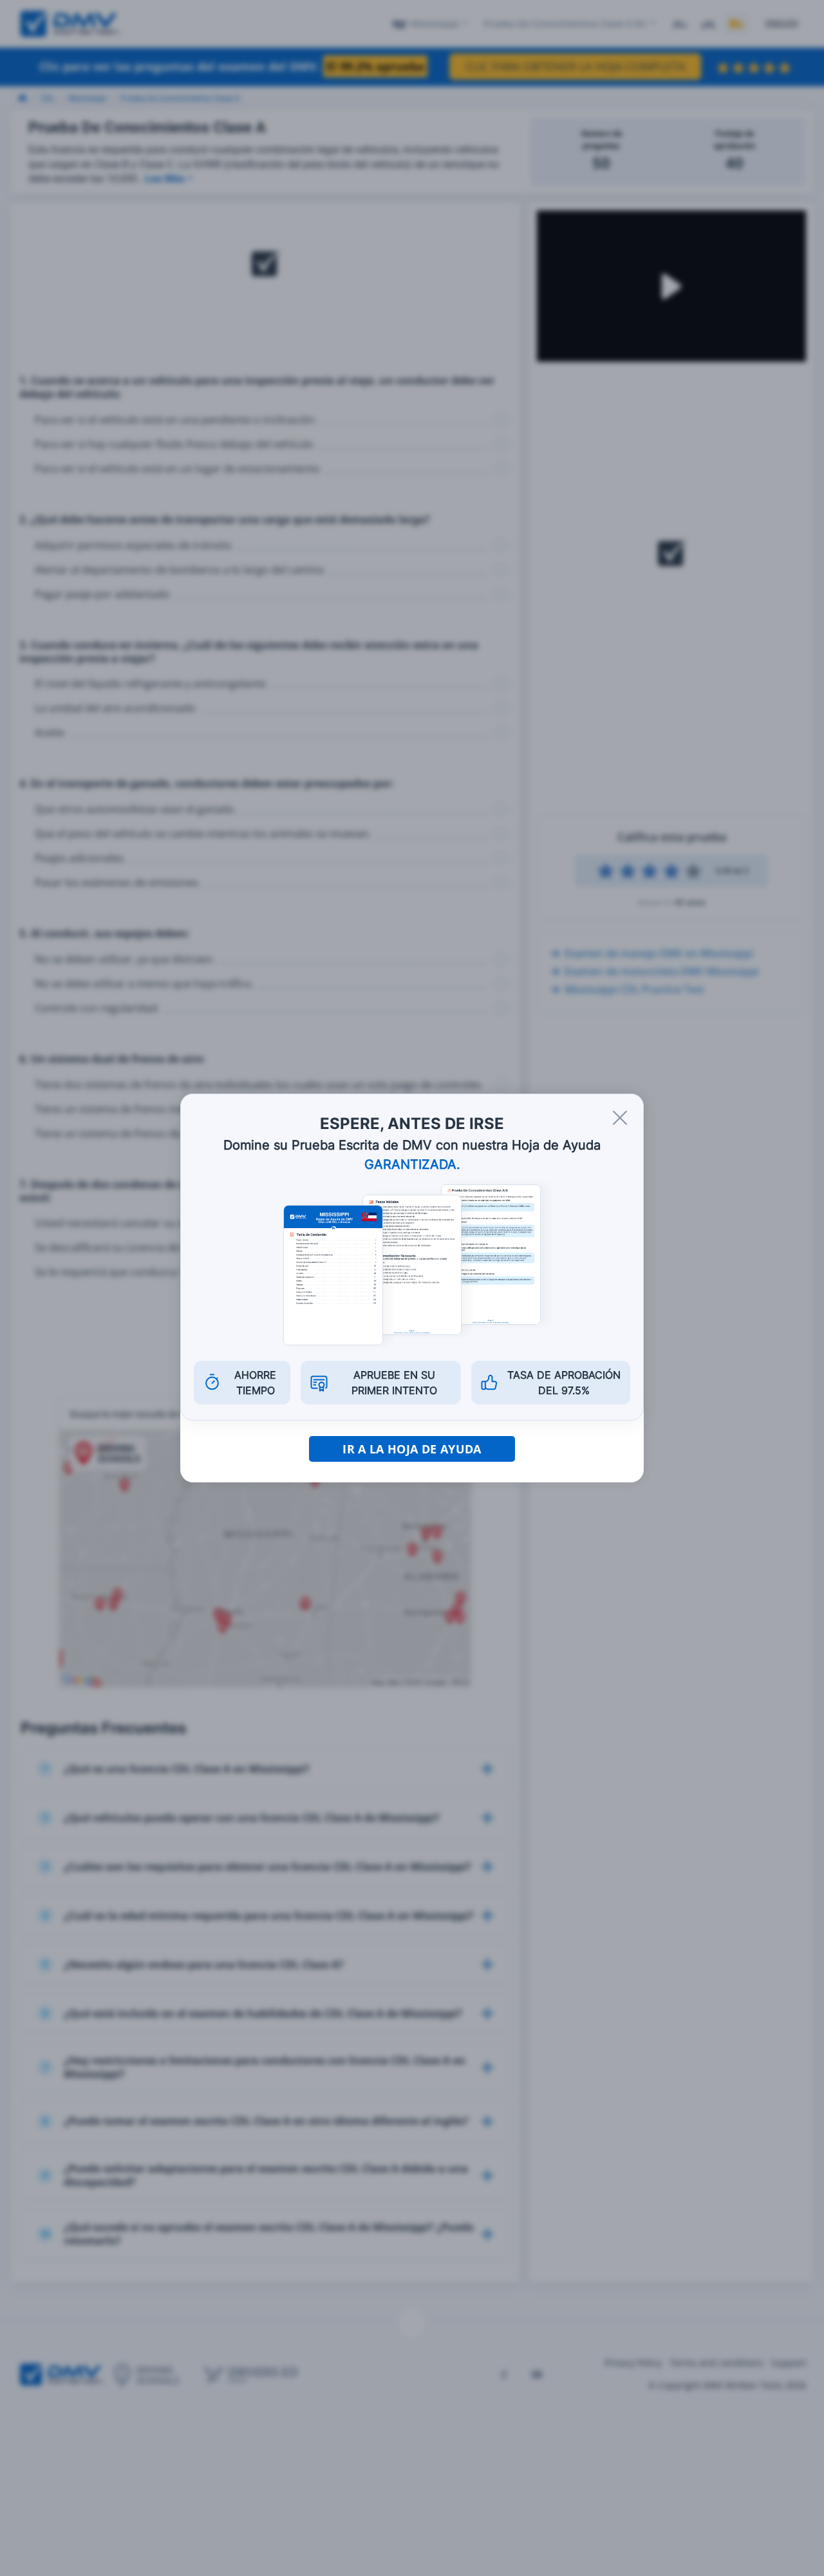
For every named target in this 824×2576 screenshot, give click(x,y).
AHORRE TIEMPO (255, 1383)
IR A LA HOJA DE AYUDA (412, 1449)
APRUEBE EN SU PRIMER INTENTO (394, 1383)
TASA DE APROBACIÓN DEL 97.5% (564, 1383)
